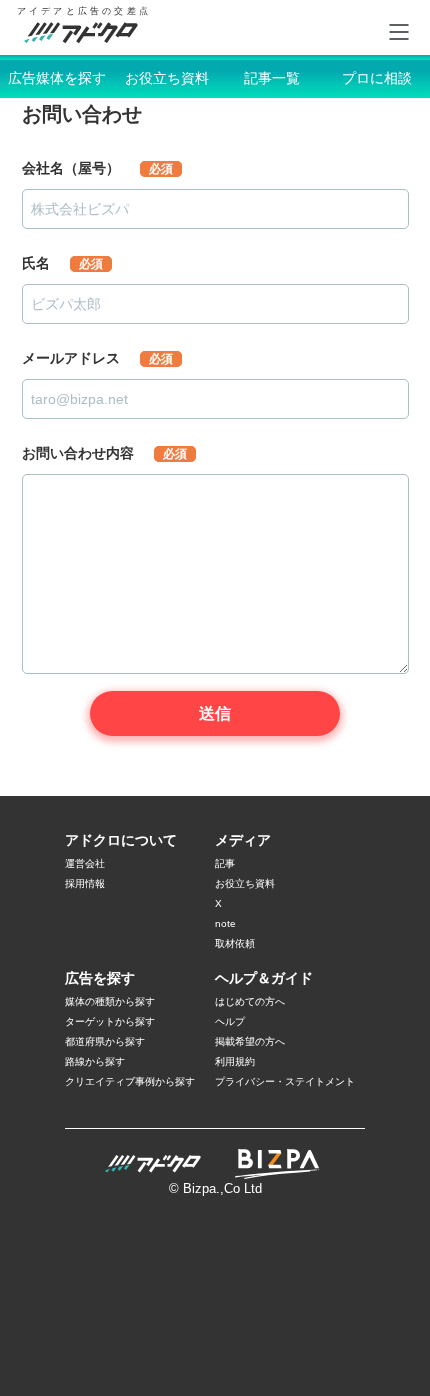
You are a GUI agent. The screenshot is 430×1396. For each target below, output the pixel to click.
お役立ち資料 (167, 78)
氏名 (62, 263)
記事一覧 (272, 78)
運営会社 (85, 863)
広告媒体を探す (57, 78)
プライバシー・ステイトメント (285, 1081)
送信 (215, 713)
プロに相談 (377, 78)
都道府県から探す (105, 1041)
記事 (225, 863)
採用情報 (85, 883)
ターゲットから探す (110, 1021)
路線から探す (95, 1061)
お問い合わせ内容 (104, 453)
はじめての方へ (250, 1001)
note (225, 923)
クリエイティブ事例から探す (130, 1081)
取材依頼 (235, 943)
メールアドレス (97, 358)
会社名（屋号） (97, 168)
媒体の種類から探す (110, 1001)
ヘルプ (230, 1021)
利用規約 (235, 1061)
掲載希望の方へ (250, 1041)
